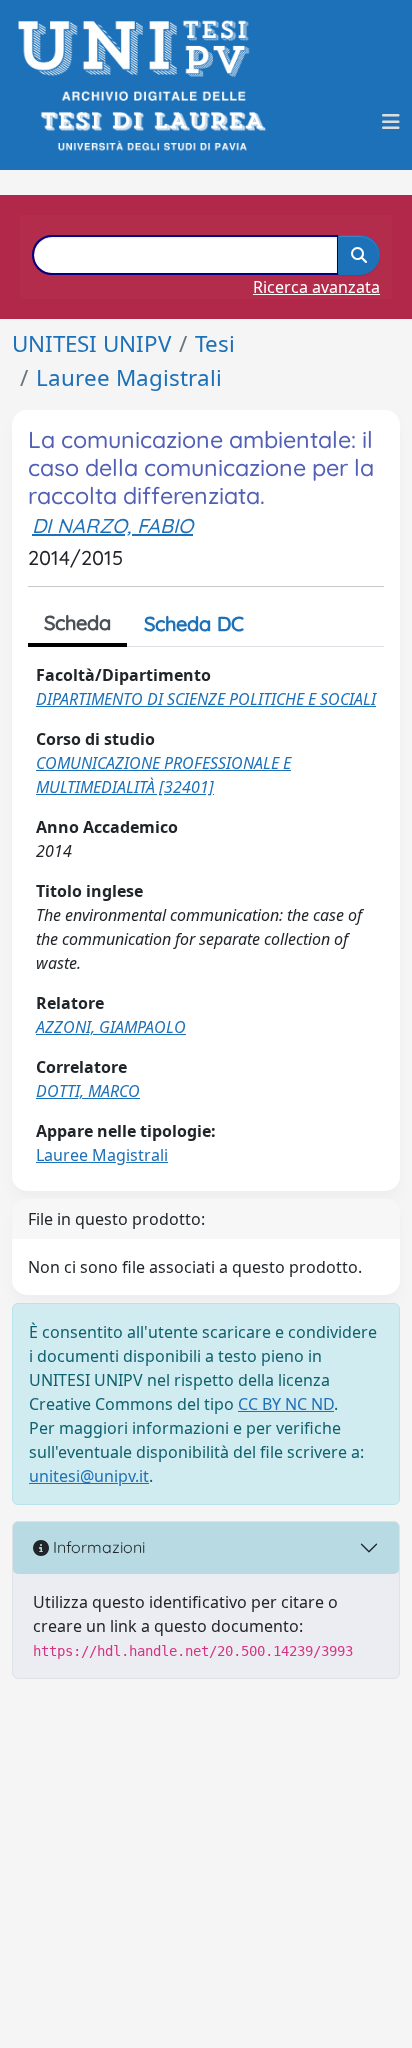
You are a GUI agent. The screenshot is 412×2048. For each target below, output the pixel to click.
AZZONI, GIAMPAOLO (111, 1027)
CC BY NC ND (286, 1404)
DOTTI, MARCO (88, 1091)
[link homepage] (139, 48)
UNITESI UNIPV (91, 343)
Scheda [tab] (77, 622)
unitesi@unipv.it (89, 1476)
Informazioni (97, 1547)
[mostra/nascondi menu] (391, 122)
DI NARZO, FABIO (112, 525)
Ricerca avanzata (316, 287)
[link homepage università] (151, 121)
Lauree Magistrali (129, 377)
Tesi (215, 343)
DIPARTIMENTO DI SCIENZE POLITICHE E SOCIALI (206, 699)
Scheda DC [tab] (194, 623)
